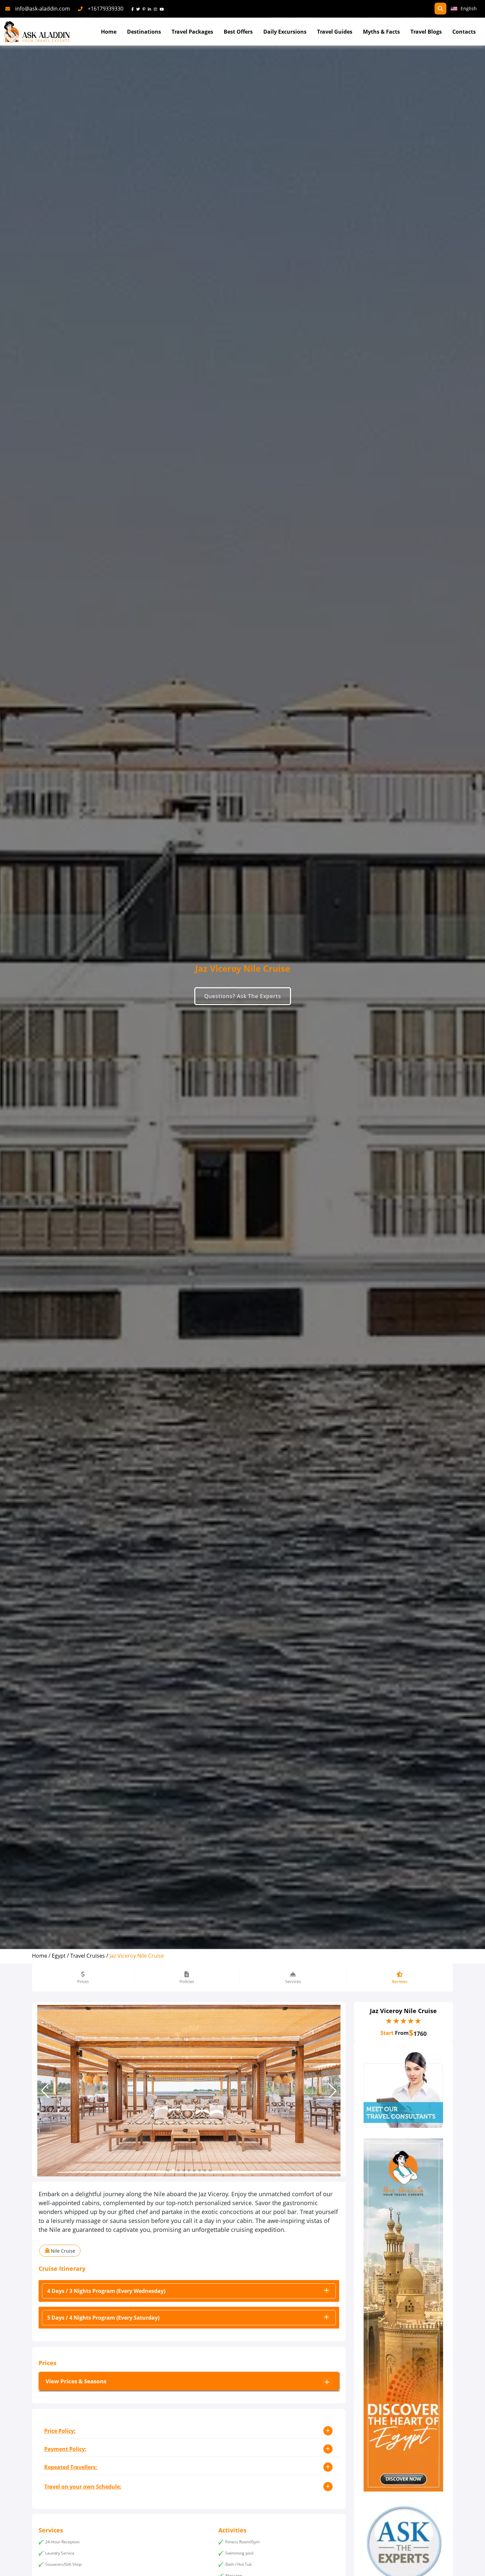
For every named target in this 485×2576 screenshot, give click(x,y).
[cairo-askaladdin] (403, 2315)
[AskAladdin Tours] (37, 32)
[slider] (404, 2021)
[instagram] (157, 9)
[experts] (403, 2090)
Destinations (144, 32)
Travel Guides (335, 32)
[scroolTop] (473, 2565)
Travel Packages (192, 32)
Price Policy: (60, 2431)
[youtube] (163, 9)
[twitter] (139, 9)
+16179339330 (106, 9)
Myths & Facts (381, 32)
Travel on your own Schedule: (83, 2487)
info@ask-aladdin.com (43, 9)
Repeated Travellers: (71, 2467)
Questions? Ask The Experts (243, 996)
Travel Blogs (426, 32)
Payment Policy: (65, 2449)
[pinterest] (145, 9)
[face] (134, 9)
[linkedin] (151, 9)
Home (109, 32)
